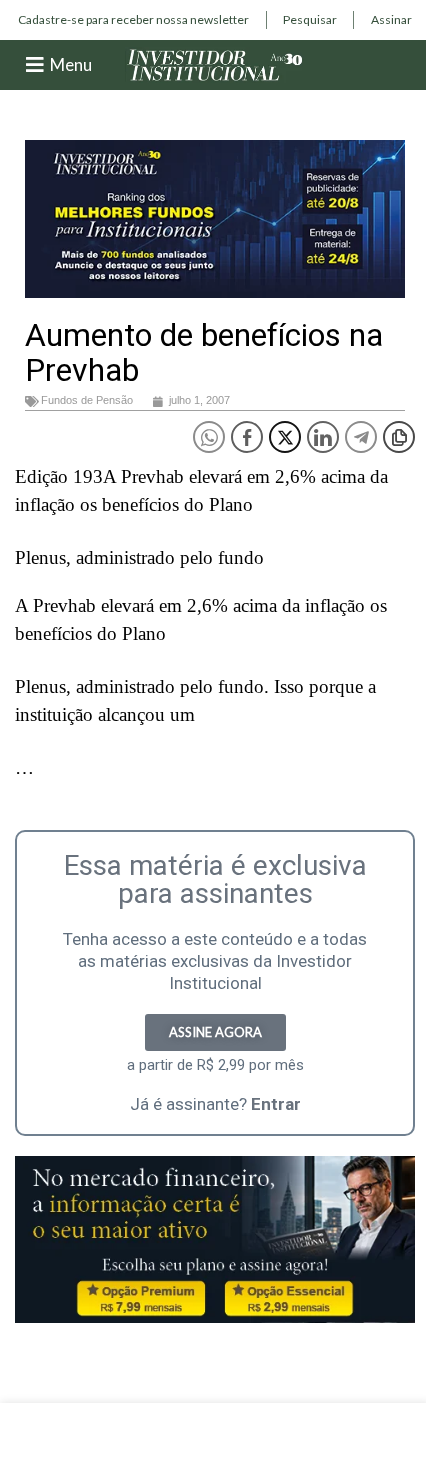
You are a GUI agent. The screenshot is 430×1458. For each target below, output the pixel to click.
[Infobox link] (133, 20)
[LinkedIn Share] (323, 437)
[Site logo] (215, 63)
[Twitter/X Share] (285, 437)
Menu (71, 64)
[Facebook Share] (247, 437)
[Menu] (35, 65)
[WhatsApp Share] (209, 437)
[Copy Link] (399, 437)
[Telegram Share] (361, 437)
